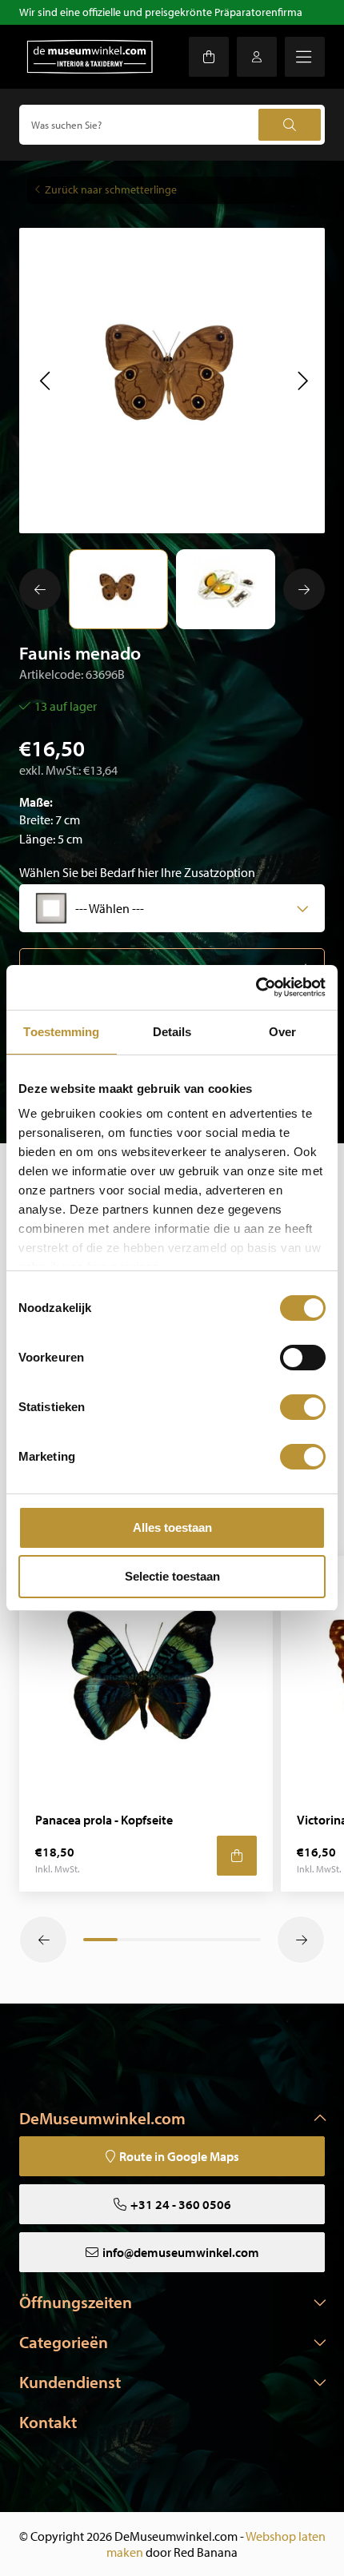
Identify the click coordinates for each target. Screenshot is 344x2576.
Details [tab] (172, 1032)
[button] (44, 381)
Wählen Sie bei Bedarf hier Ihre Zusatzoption (137, 872)
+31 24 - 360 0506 (181, 2204)
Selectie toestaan (172, 1576)
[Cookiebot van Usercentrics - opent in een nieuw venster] (256, 987)
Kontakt (48, 2422)
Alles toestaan (172, 1527)
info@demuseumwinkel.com (181, 2252)
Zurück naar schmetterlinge (111, 189)
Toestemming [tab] (61, 1032)
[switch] (303, 1358)
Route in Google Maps (179, 2156)
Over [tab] (282, 1032)
